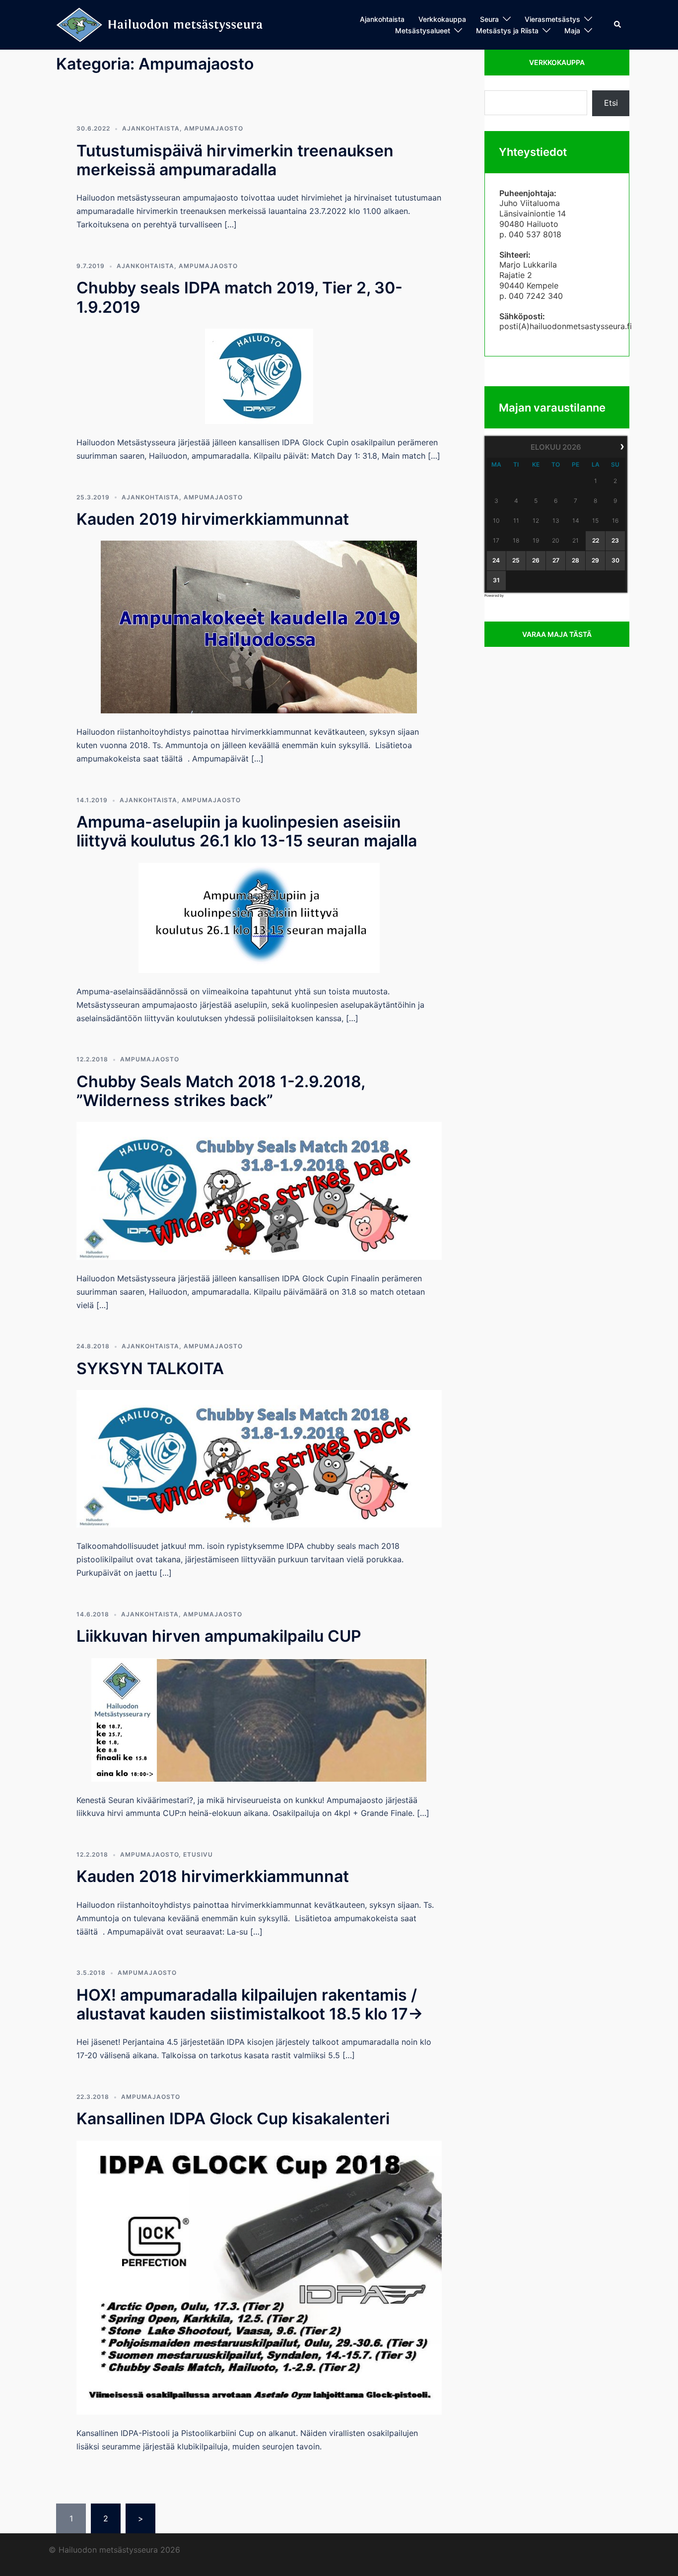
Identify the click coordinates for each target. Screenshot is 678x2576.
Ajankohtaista (382, 19)
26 (536, 560)
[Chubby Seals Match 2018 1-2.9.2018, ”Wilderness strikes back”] (259, 1190)
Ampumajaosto (214, 128)
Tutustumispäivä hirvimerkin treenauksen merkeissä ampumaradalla (235, 160)
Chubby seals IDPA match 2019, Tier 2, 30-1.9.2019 (239, 297)
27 (556, 560)
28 (576, 560)
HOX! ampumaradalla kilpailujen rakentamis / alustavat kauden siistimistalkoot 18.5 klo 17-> (250, 2004)
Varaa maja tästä (557, 634)
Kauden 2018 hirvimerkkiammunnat (213, 1876)
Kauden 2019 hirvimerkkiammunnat (213, 519)
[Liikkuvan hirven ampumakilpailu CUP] (259, 1719)
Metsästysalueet (423, 31)
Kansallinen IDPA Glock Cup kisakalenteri (233, 2119)
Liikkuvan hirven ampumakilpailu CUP (219, 1636)
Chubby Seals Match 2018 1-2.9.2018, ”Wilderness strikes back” (221, 1091)
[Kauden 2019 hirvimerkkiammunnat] (259, 627)
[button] (618, 25)
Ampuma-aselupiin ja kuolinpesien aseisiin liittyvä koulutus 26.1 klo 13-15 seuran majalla (247, 831)
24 (496, 560)
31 (496, 580)
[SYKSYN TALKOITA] (259, 1458)
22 (596, 540)
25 (516, 560)
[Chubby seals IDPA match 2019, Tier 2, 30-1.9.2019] (259, 375)
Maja (572, 31)
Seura (489, 19)
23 (615, 540)
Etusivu (198, 1854)
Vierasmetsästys (552, 19)
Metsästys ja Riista (507, 31)
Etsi (611, 103)
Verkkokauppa (442, 19)
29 (595, 560)
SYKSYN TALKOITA (150, 1368)
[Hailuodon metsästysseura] (160, 24)
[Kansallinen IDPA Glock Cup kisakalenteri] (259, 2277)
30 (615, 560)
